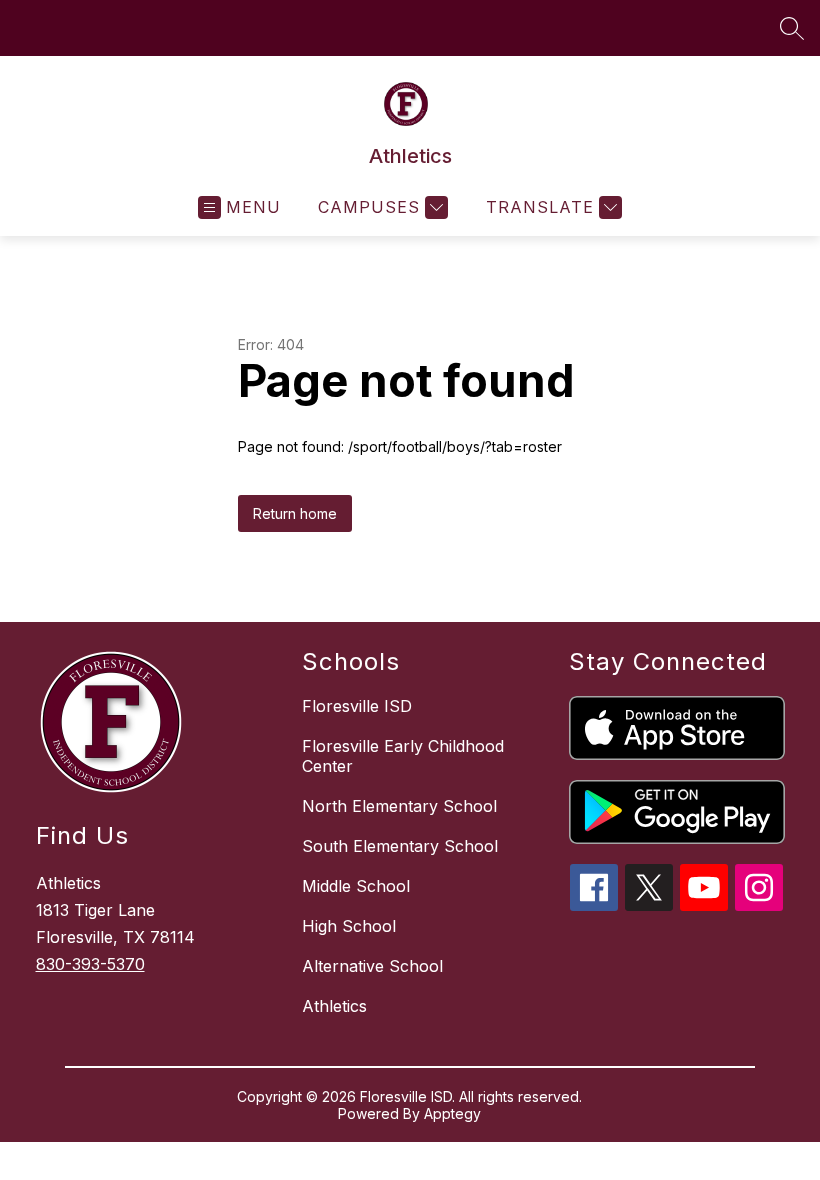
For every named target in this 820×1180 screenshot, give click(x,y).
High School (349, 926)
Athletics (334, 1006)
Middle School (356, 886)
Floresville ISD (357, 706)
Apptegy (452, 1113)
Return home (295, 513)
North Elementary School (399, 806)
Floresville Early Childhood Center (403, 756)
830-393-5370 (90, 964)
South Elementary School (400, 846)
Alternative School (372, 966)
